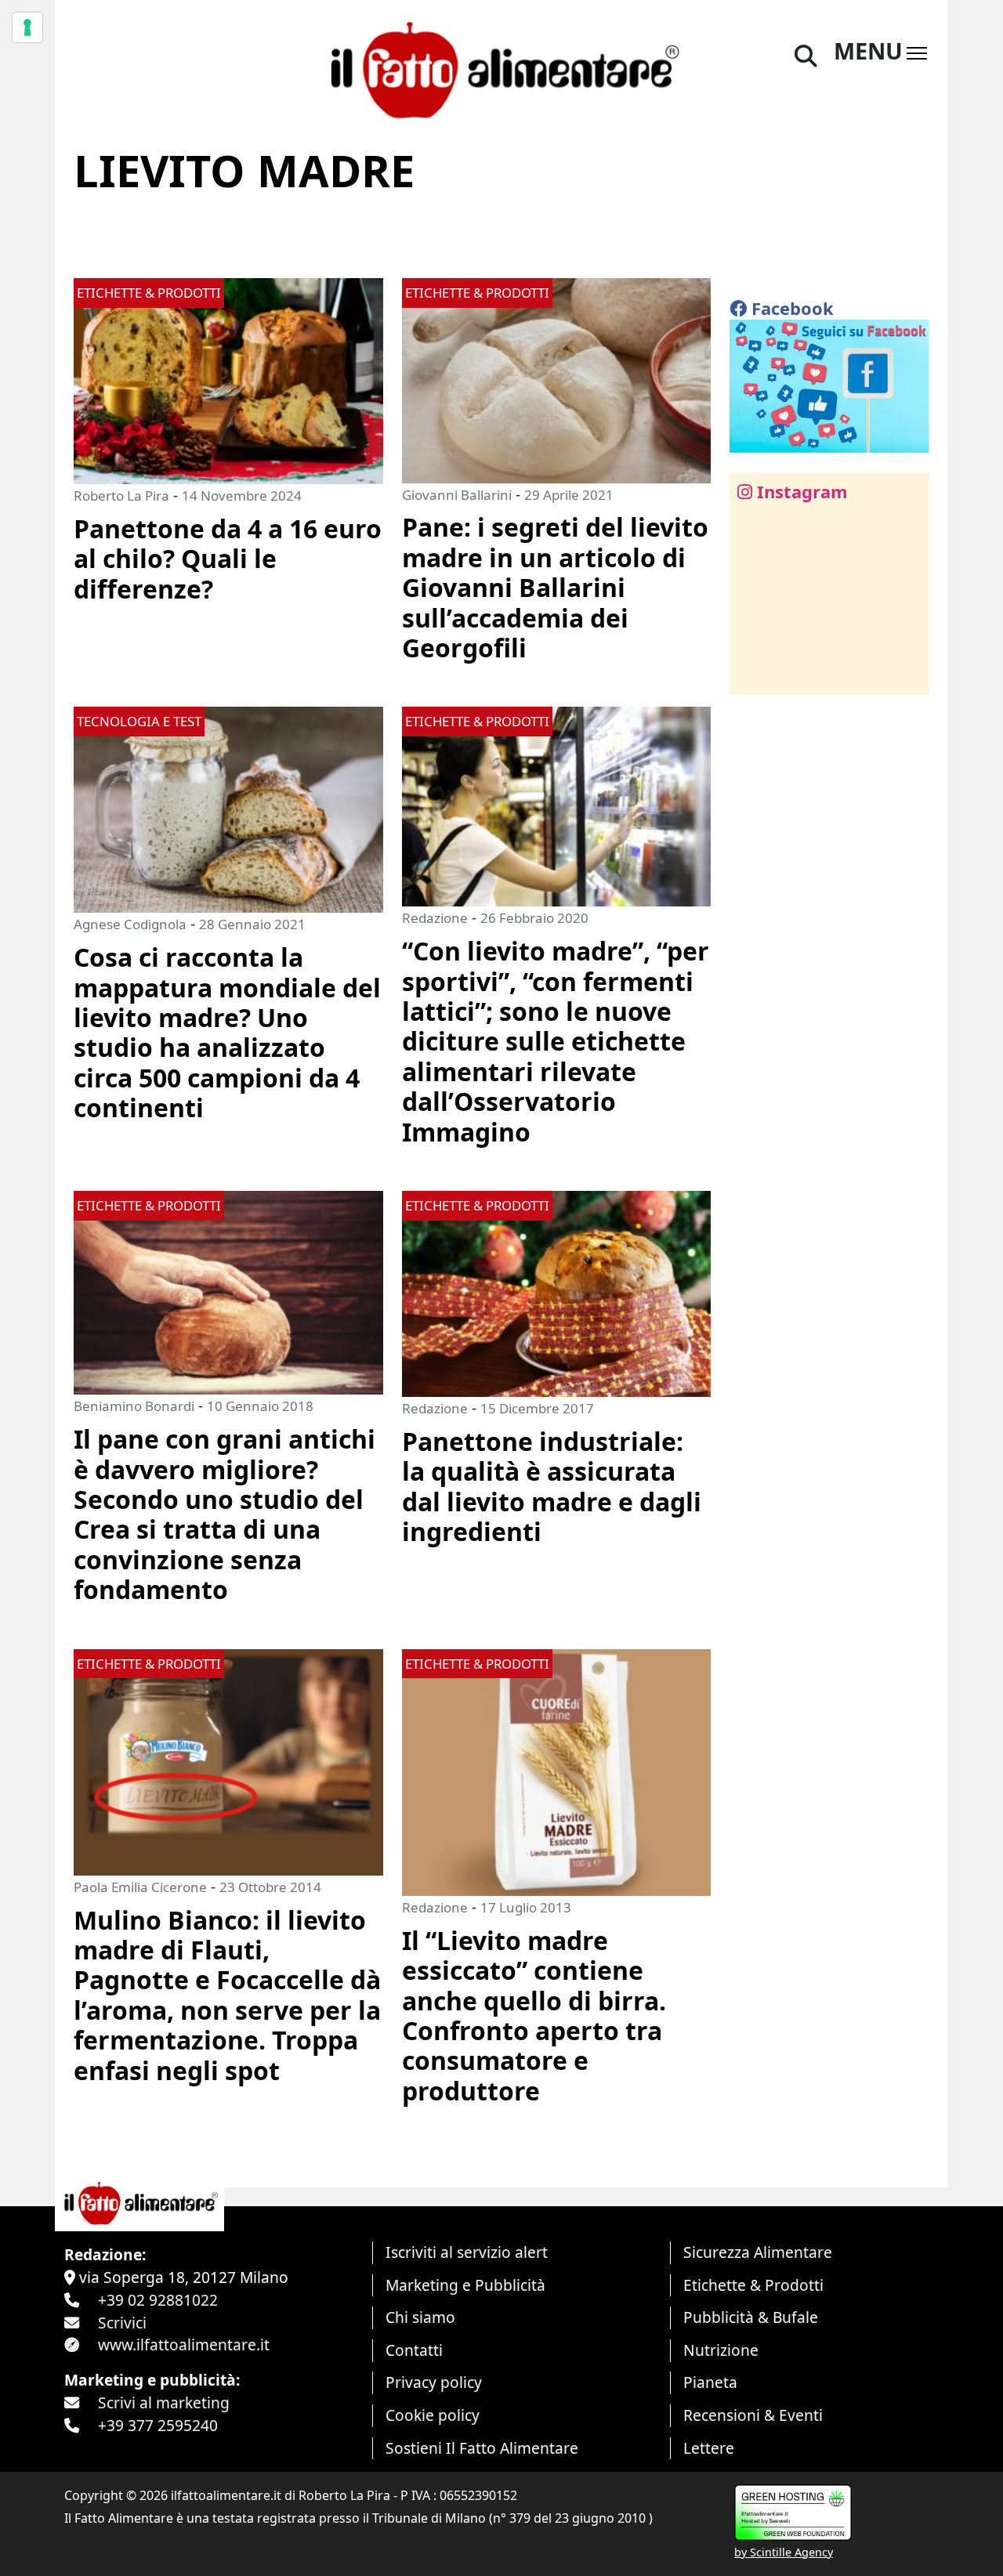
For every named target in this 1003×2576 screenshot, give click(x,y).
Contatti (414, 2350)
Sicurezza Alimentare (758, 2252)
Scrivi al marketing (164, 2402)
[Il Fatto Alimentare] (501, 68)
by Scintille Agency (784, 2552)
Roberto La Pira (121, 496)
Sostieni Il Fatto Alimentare (482, 2448)
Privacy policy (434, 2382)
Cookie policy (433, 2415)
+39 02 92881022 (158, 2300)
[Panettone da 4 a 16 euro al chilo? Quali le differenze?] (228, 380)
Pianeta (710, 2382)
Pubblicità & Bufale (751, 2317)
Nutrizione (721, 2350)
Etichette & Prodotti (753, 2285)
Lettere (709, 2448)
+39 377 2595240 (158, 2425)
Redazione (435, 918)
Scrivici (122, 2323)
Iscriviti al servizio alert (467, 2252)
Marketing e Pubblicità (465, 2285)
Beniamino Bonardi (134, 1406)
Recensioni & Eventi (753, 2415)
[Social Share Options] (753, 674)
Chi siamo (420, 2317)
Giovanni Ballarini (457, 495)
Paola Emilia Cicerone (140, 1887)
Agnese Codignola (130, 924)
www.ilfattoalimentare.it (184, 2344)
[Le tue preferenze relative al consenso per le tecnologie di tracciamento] (27, 27)
